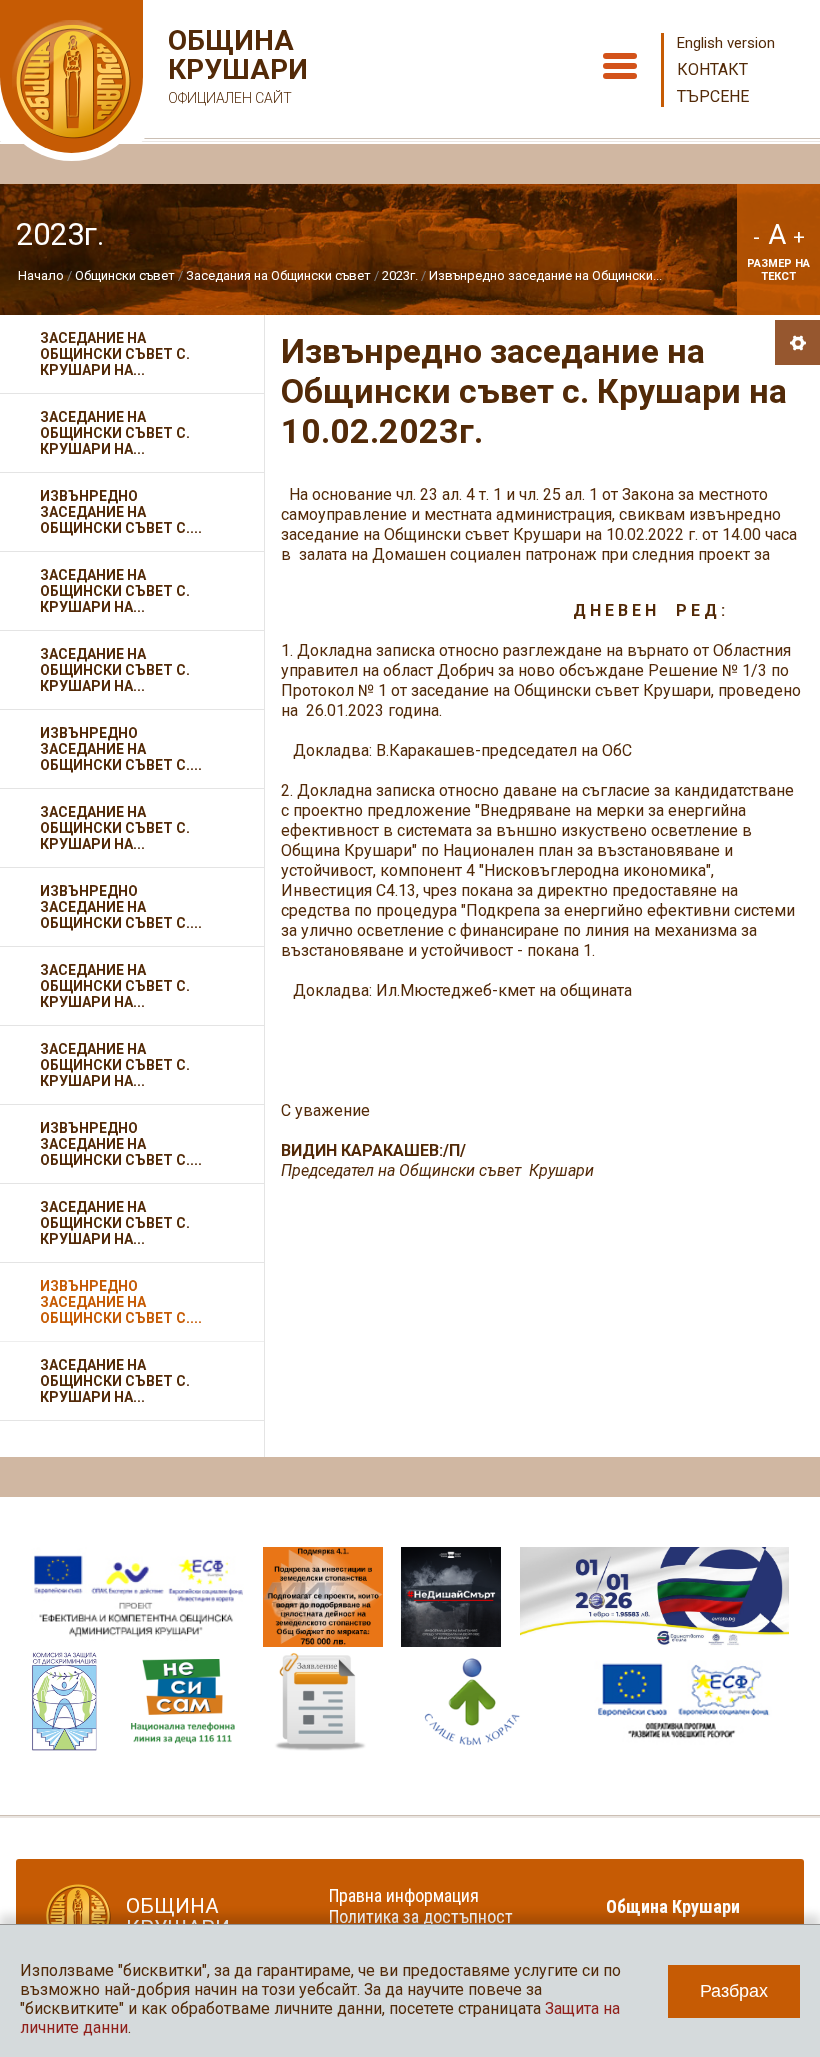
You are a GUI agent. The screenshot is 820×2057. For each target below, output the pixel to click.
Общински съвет (125, 275)
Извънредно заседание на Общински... (545, 275)
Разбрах (734, 1991)
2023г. (400, 275)
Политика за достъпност (421, 1916)
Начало (41, 275)
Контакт (712, 69)
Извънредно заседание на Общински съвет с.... (121, 512)
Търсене (713, 96)
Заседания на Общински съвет (278, 275)
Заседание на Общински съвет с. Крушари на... (115, 354)
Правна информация (404, 1895)
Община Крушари (235, 66)
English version (726, 43)
